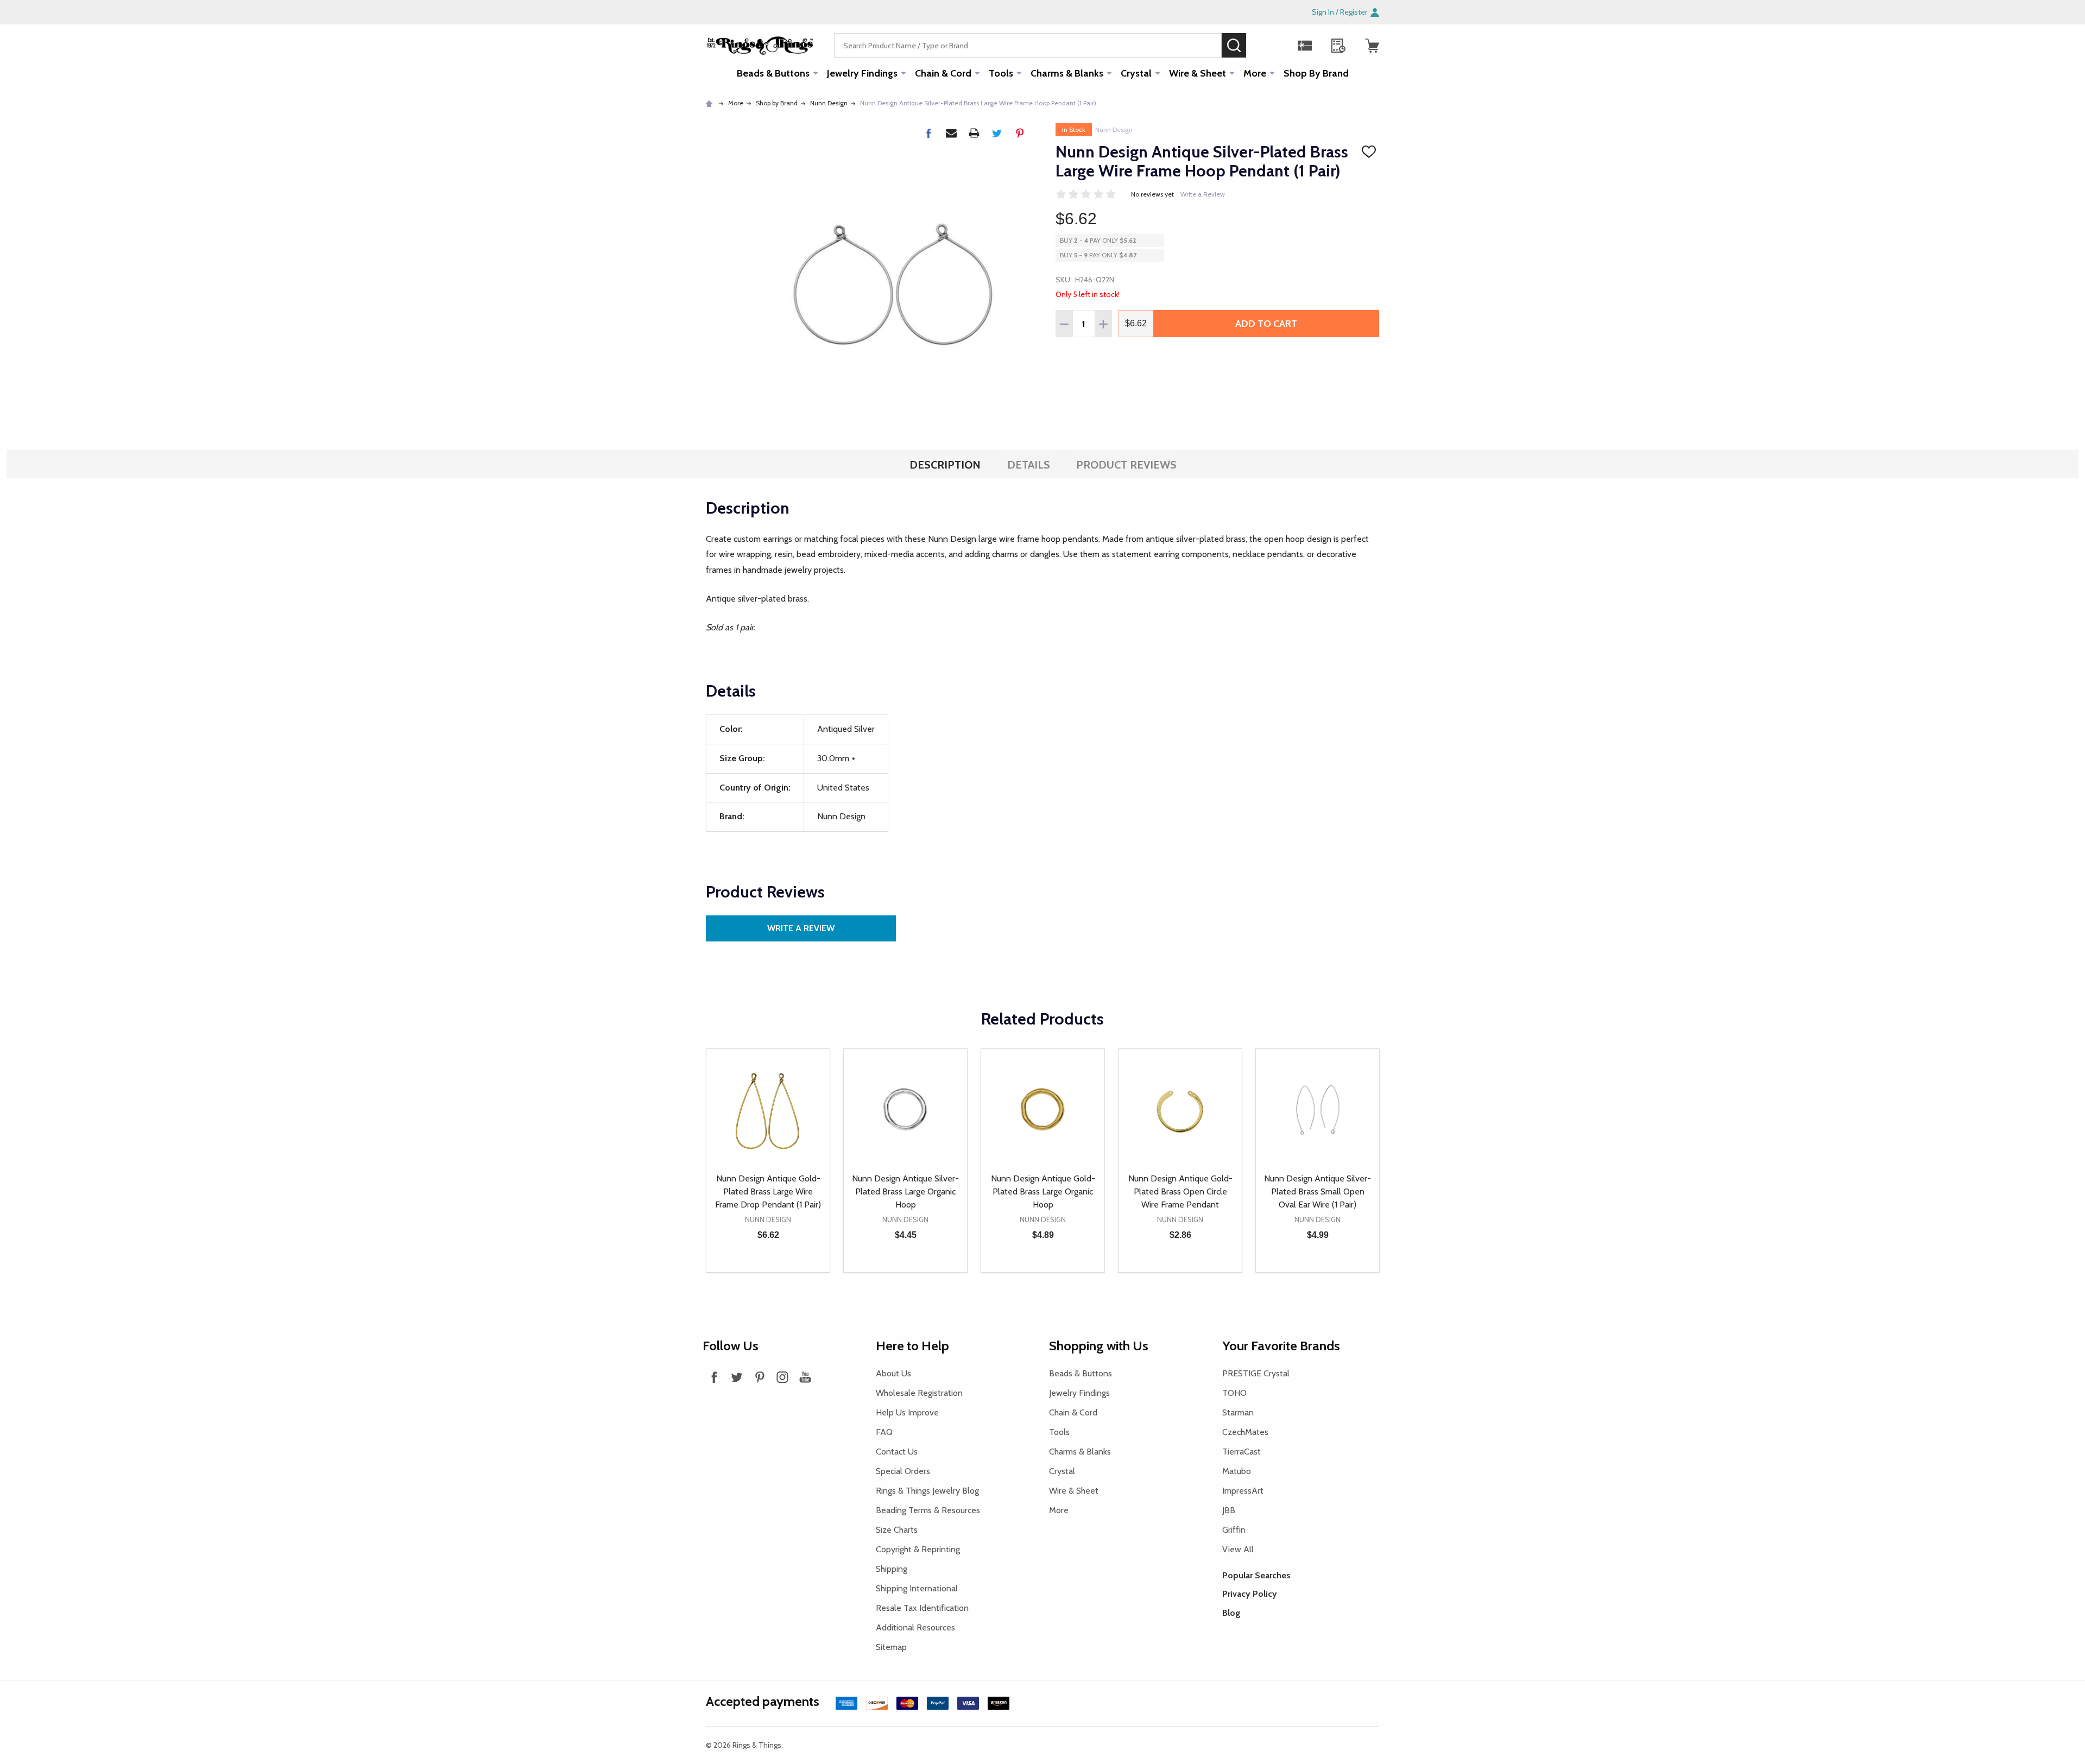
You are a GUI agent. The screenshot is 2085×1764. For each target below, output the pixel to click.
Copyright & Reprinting (918, 1549)
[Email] (951, 133)
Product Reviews (1126, 465)
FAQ (884, 1432)
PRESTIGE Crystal (1256, 1373)
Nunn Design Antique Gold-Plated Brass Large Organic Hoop (1043, 1191)
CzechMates (1245, 1432)
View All (1238, 1549)
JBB (1229, 1510)
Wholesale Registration (919, 1393)
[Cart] (1372, 46)
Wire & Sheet (1198, 73)
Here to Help (912, 1346)
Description (945, 465)
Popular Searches (1256, 1575)
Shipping (892, 1569)
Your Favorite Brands (1281, 1346)
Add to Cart (1266, 324)
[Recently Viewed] (1338, 46)
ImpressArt (1243, 1491)
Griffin (1234, 1530)
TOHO (1234, 1393)
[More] (816, 73)
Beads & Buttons (773, 73)
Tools (1001, 73)
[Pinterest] (1020, 133)
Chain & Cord (943, 73)
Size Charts (897, 1530)
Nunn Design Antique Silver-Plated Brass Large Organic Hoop (905, 1191)
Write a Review (1203, 194)
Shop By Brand (1316, 73)
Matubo (1237, 1471)
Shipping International (917, 1588)
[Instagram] (782, 1377)
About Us (893, 1373)
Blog (1231, 1613)
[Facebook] (928, 133)
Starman (1238, 1412)
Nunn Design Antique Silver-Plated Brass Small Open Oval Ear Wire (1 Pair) (1318, 1191)
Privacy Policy (1250, 1594)
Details (1029, 465)
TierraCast (1241, 1452)
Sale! (1262, 45)
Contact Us (897, 1452)
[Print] (974, 133)
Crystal (1136, 73)
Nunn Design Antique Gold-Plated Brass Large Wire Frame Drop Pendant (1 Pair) (768, 1191)
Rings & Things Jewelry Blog (927, 1491)
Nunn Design (1114, 129)
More (1255, 73)
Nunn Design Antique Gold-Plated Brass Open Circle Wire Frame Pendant (1180, 1191)
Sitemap (891, 1647)
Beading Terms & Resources (928, 1510)
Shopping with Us (1099, 1346)
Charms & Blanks (1067, 73)
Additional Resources (915, 1627)
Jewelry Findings (862, 73)
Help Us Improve (907, 1412)
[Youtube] (805, 1377)
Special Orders (903, 1471)
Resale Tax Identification (922, 1608)
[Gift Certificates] (1305, 46)
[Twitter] (997, 133)
